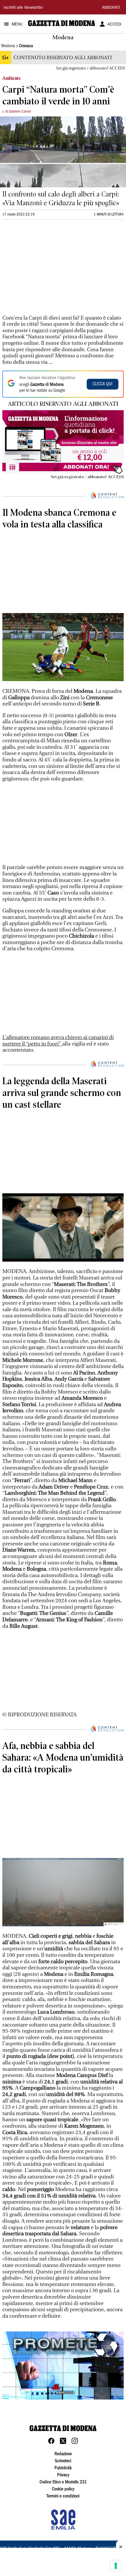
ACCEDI (114, 25)
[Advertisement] (46, 263)
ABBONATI (111, 8)
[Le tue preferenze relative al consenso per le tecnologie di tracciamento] (116, 2566)
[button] (63, 2365)
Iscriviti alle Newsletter (23, 8)
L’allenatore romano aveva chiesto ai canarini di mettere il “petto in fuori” (58, 1041)
